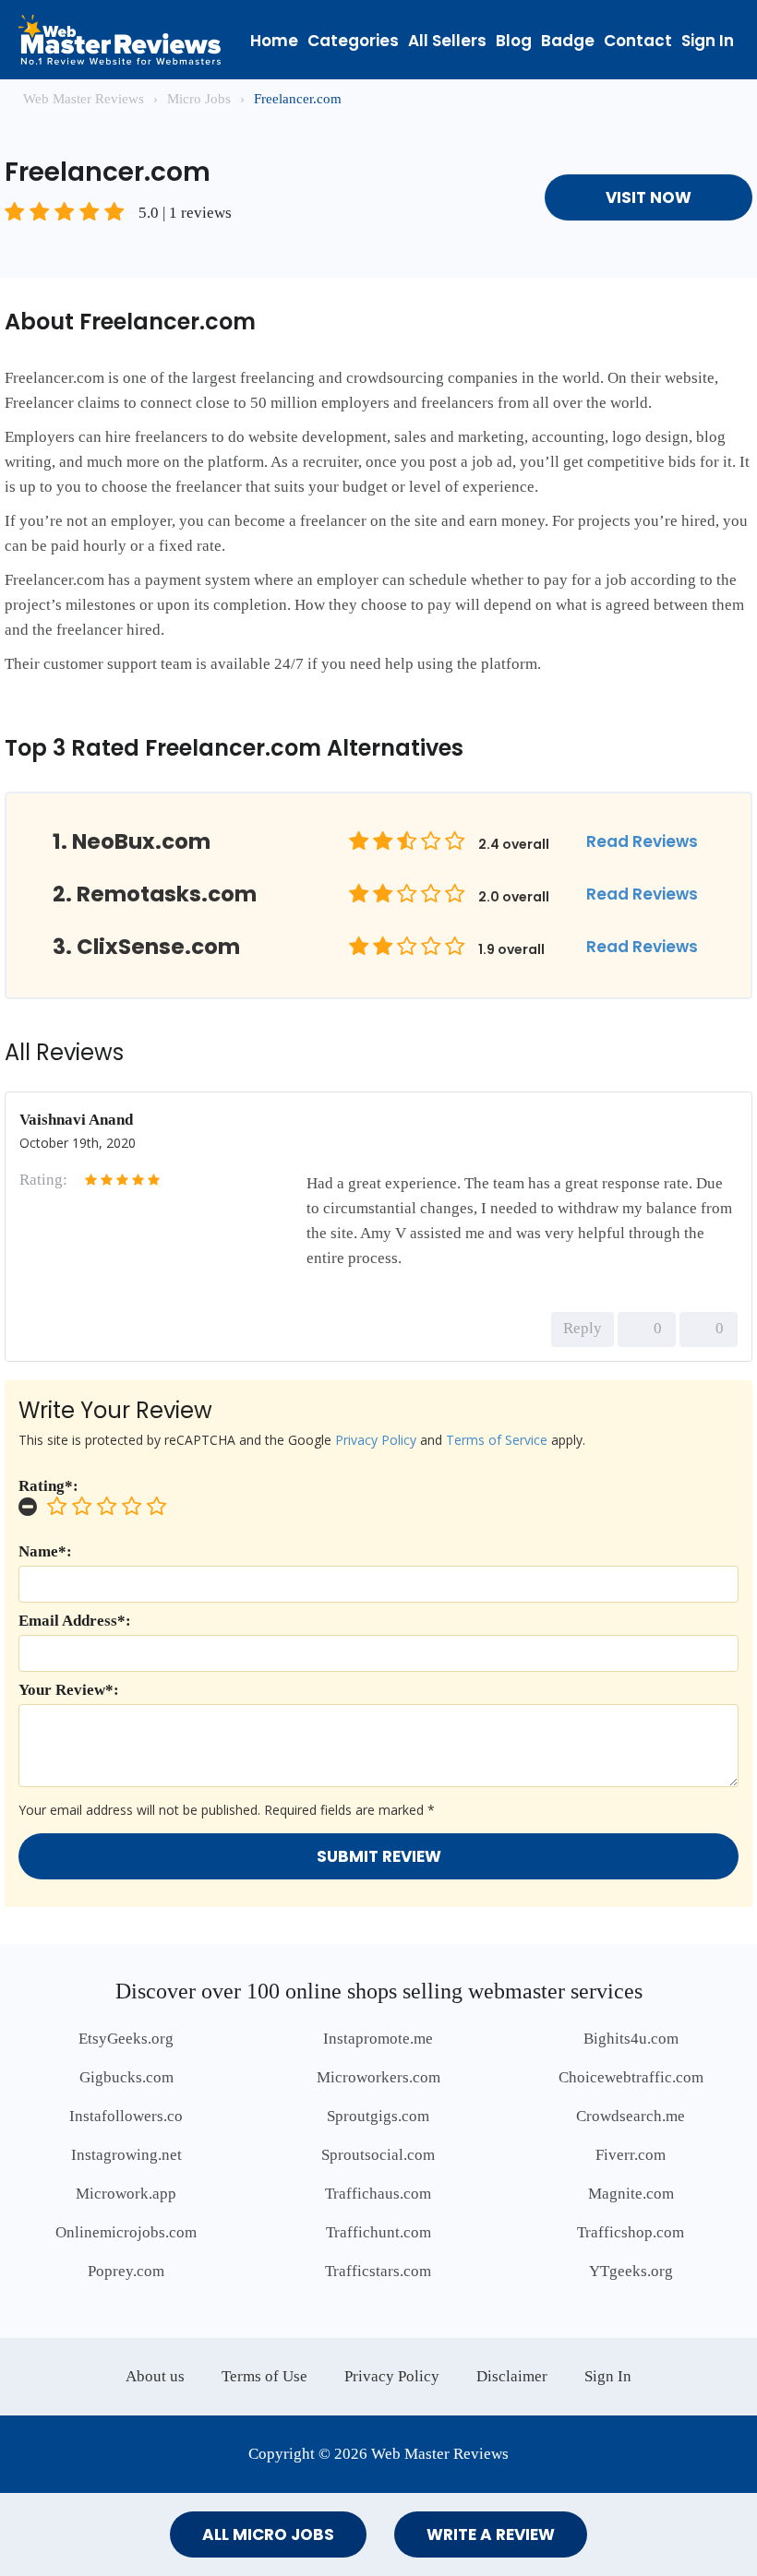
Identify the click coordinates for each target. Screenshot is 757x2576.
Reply (583, 1328)
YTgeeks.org (631, 2271)
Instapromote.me (378, 2039)
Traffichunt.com (378, 2232)
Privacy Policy (376, 1440)
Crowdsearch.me (631, 2116)
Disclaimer (512, 2376)
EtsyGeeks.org (126, 2039)
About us (155, 2376)
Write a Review (491, 2534)
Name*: (45, 1551)
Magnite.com (631, 2194)
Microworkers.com (378, 2077)
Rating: (43, 1180)
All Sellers (447, 41)
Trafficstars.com (378, 2271)
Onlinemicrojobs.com (126, 2232)
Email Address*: (75, 1621)
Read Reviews (642, 841)
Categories (353, 41)
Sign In (708, 41)
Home (274, 41)
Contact (638, 41)
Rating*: (48, 1486)
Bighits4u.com (631, 2039)
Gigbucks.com (126, 2077)
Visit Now (649, 197)
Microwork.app (126, 2194)
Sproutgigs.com (378, 2116)
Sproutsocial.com (378, 2155)
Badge (568, 41)
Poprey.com (126, 2271)
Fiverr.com (631, 2155)
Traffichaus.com (378, 2194)
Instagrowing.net (126, 2155)
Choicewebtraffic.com (631, 2077)
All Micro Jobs (268, 2534)
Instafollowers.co (126, 2116)
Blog (514, 41)
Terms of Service (497, 1440)
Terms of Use (264, 2376)
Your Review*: (69, 1690)
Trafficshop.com (631, 2232)
